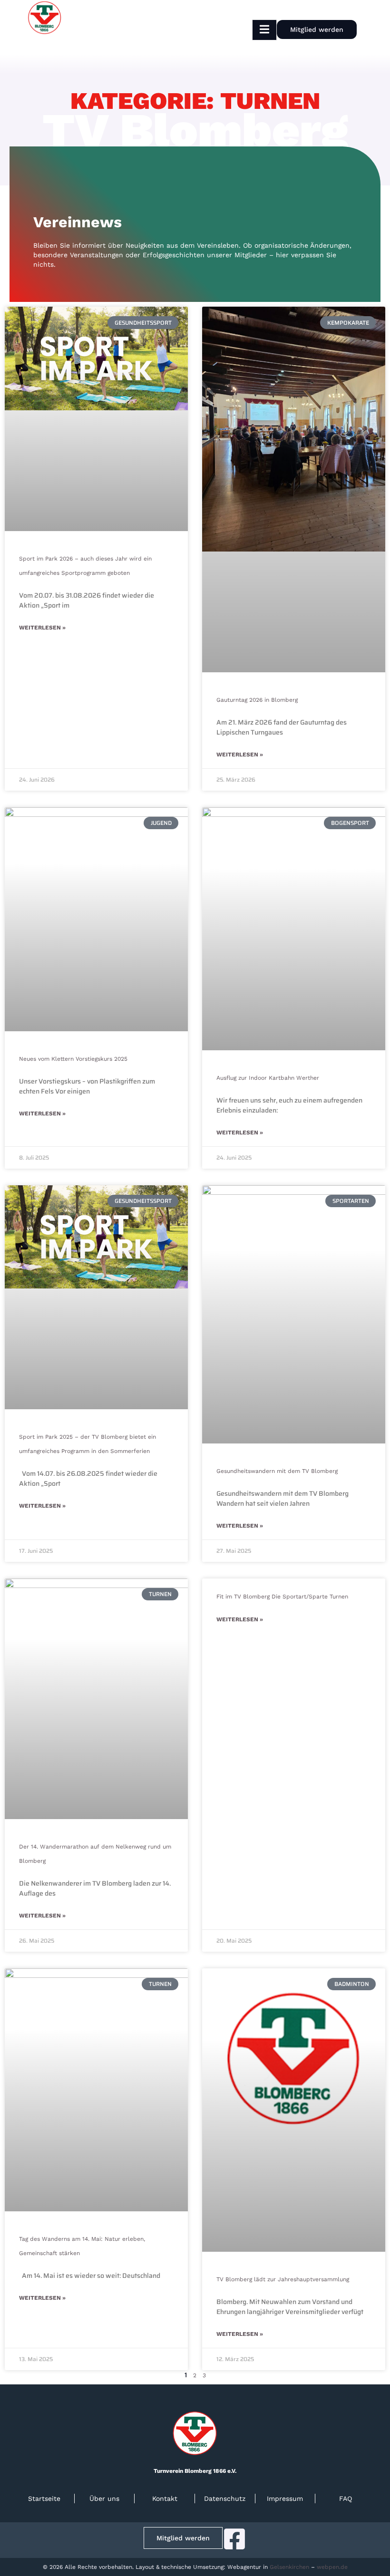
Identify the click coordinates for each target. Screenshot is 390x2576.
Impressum (285, 2499)
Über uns (104, 2499)
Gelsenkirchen (289, 2567)
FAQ (346, 2499)
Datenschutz (225, 2499)
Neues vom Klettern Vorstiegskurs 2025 (73, 1059)
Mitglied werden (317, 29)
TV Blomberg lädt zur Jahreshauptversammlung (283, 2279)
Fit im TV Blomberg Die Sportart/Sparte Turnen (282, 1597)
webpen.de (332, 2567)
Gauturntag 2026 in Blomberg (257, 700)
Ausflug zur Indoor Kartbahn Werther (268, 1078)
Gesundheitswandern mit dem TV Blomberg (277, 1471)
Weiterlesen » (42, 628)
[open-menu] (264, 30)
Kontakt (165, 2499)
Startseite (44, 2499)
